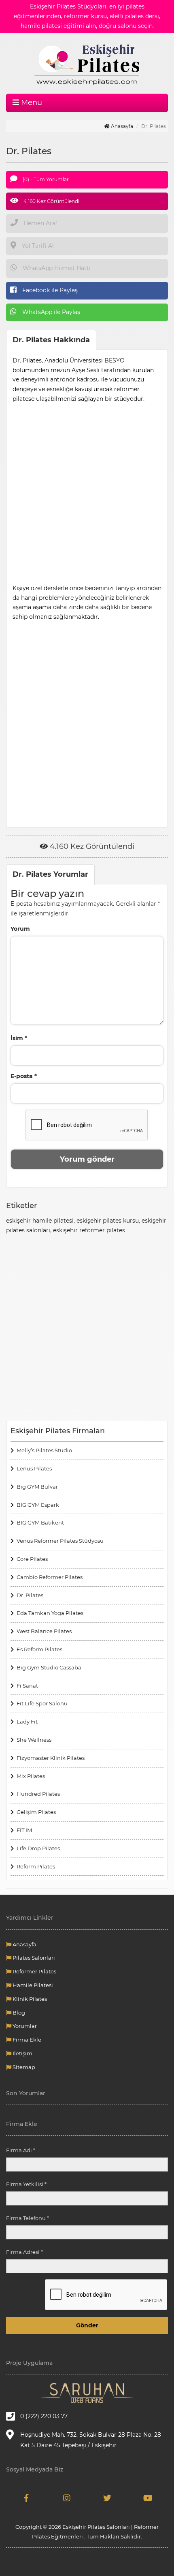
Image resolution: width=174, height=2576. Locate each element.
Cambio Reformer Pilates (50, 1577)
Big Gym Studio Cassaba (49, 1667)
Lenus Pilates (34, 1468)
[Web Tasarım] (87, 2393)
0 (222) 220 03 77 (44, 2416)
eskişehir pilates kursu (108, 1221)
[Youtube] (148, 2499)
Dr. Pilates (30, 1595)
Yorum (20, 929)
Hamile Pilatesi (32, 1985)
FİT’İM (24, 1830)
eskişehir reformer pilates (89, 1230)
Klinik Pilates (29, 1999)
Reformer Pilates (34, 1971)
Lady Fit (27, 1722)
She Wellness (34, 1740)
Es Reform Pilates (39, 1649)
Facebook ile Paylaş (49, 290)
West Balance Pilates (44, 1631)
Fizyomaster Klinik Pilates (51, 1758)
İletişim (22, 2053)
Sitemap (23, 2067)
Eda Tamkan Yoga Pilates (50, 1613)
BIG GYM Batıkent (40, 1523)
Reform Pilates (36, 1866)
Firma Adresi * (24, 2252)
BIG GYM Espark (38, 1505)
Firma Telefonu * (28, 2218)
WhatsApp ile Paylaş (50, 312)
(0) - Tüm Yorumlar (45, 179)
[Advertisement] (87, 491)
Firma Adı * (21, 2150)
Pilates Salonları (33, 1958)
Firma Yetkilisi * (26, 2184)
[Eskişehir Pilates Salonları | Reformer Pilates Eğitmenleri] (87, 63)
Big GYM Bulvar (37, 1487)
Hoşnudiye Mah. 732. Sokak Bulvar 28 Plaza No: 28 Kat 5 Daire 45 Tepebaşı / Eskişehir (91, 2440)
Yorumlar (24, 2026)
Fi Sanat (27, 1686)
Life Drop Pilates (38, 1848)
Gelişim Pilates (36, 1812)
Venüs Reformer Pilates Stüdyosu (60, 1541)
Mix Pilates (31, 1776)
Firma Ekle (26, 2040)
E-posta (24, 1076)
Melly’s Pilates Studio (44, 1450)
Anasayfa (121, 126)
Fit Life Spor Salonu (42, 1703)
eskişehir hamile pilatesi (40, 1221)
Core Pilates (32, 1559)
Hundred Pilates (38, 1794)
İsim (19, 1038)
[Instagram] (67, 2499)
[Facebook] (26, 2499)
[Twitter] (107, 2499)
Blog (18, 2013)
